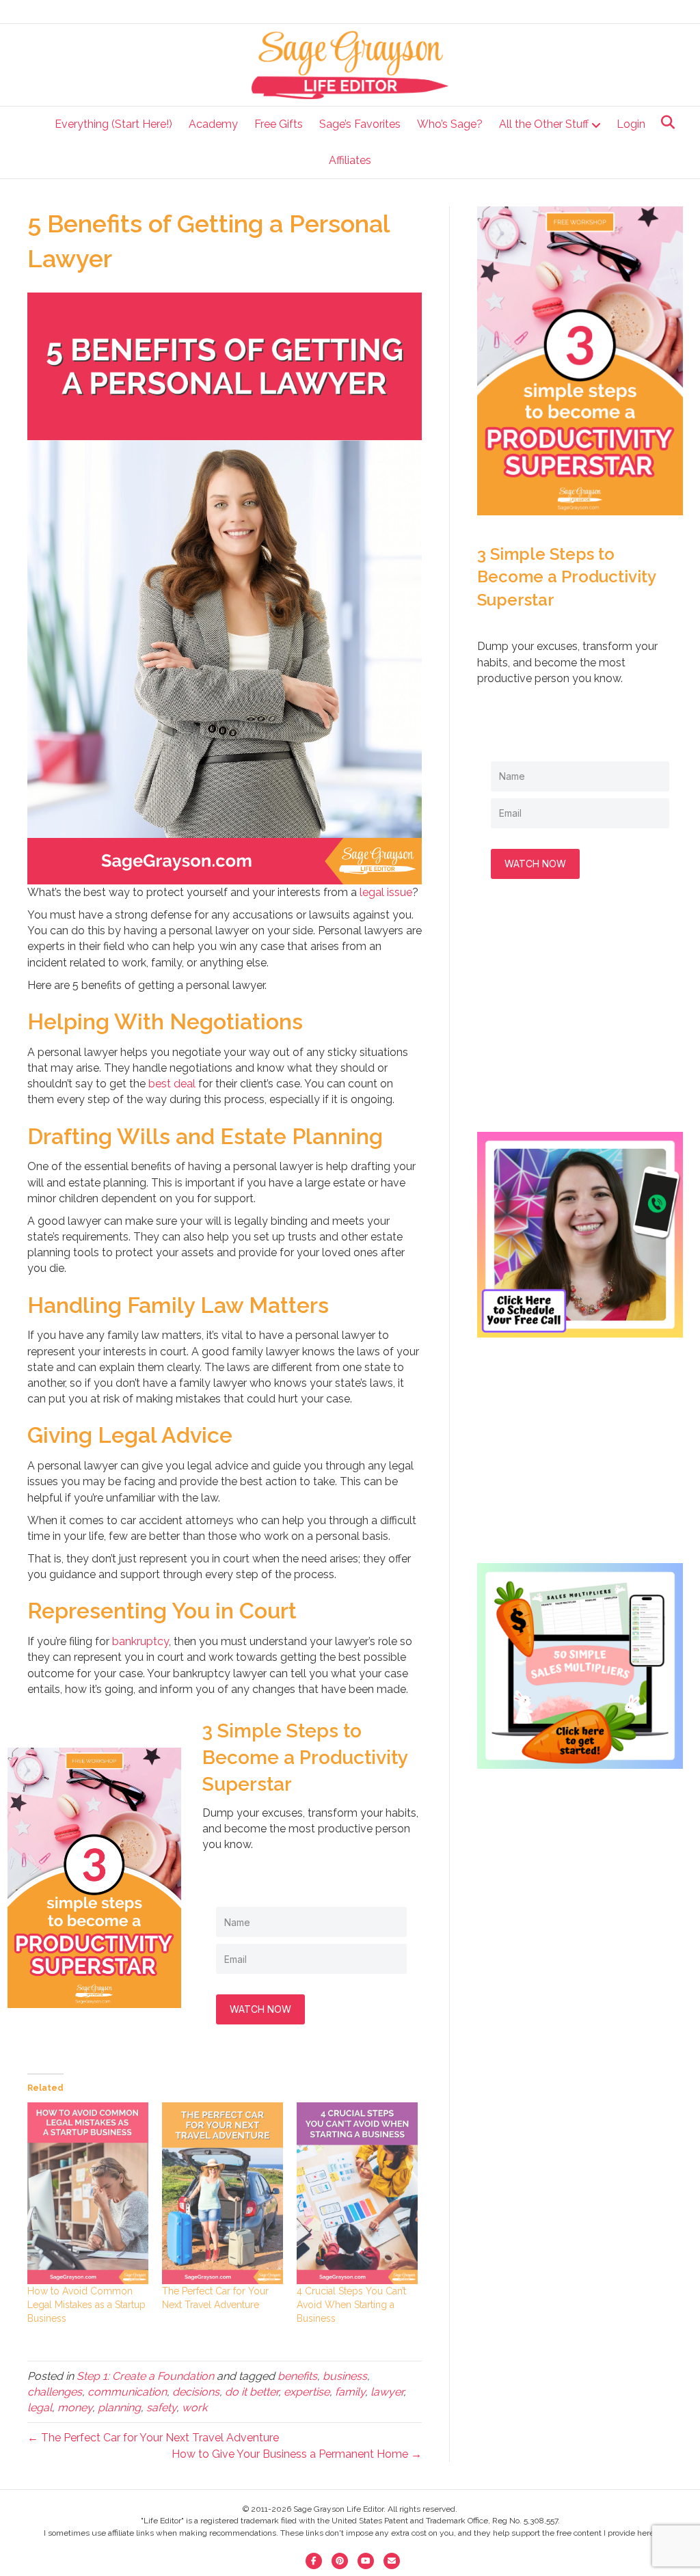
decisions (196, 2392)
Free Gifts (279, 124)
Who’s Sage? (450, 124)
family (350, 2392)
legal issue (386, 892)
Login (631, 124)
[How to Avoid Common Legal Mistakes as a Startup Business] (88, 2193)
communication (127, 2392)
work (194, 2408)
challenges (55, 2392)
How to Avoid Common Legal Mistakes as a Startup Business (86, 2305)
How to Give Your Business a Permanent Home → (297, 2454)
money (75, 2408)
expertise (307, 2392)
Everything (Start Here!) (113, 124)
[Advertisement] (580, 1019)
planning (119, 2408)
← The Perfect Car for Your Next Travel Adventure (153, 2438)
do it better (252, 2392)
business (345, 2376)
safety (161, 2408)
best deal (173, 1084)
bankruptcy (140, 1641)
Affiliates (350, 160)
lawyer (387, 2392)
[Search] (664, 122)
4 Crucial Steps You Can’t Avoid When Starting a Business (351, 2305)
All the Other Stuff (544, 124)
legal (40, 2408)
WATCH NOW (260, 2009)
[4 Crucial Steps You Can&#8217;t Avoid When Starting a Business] (357, 2193)
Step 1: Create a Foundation (145, 2376)
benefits (297, 2376)
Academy (213, 124)
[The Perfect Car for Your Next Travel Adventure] (223, 2193)
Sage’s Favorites (360, 124)
